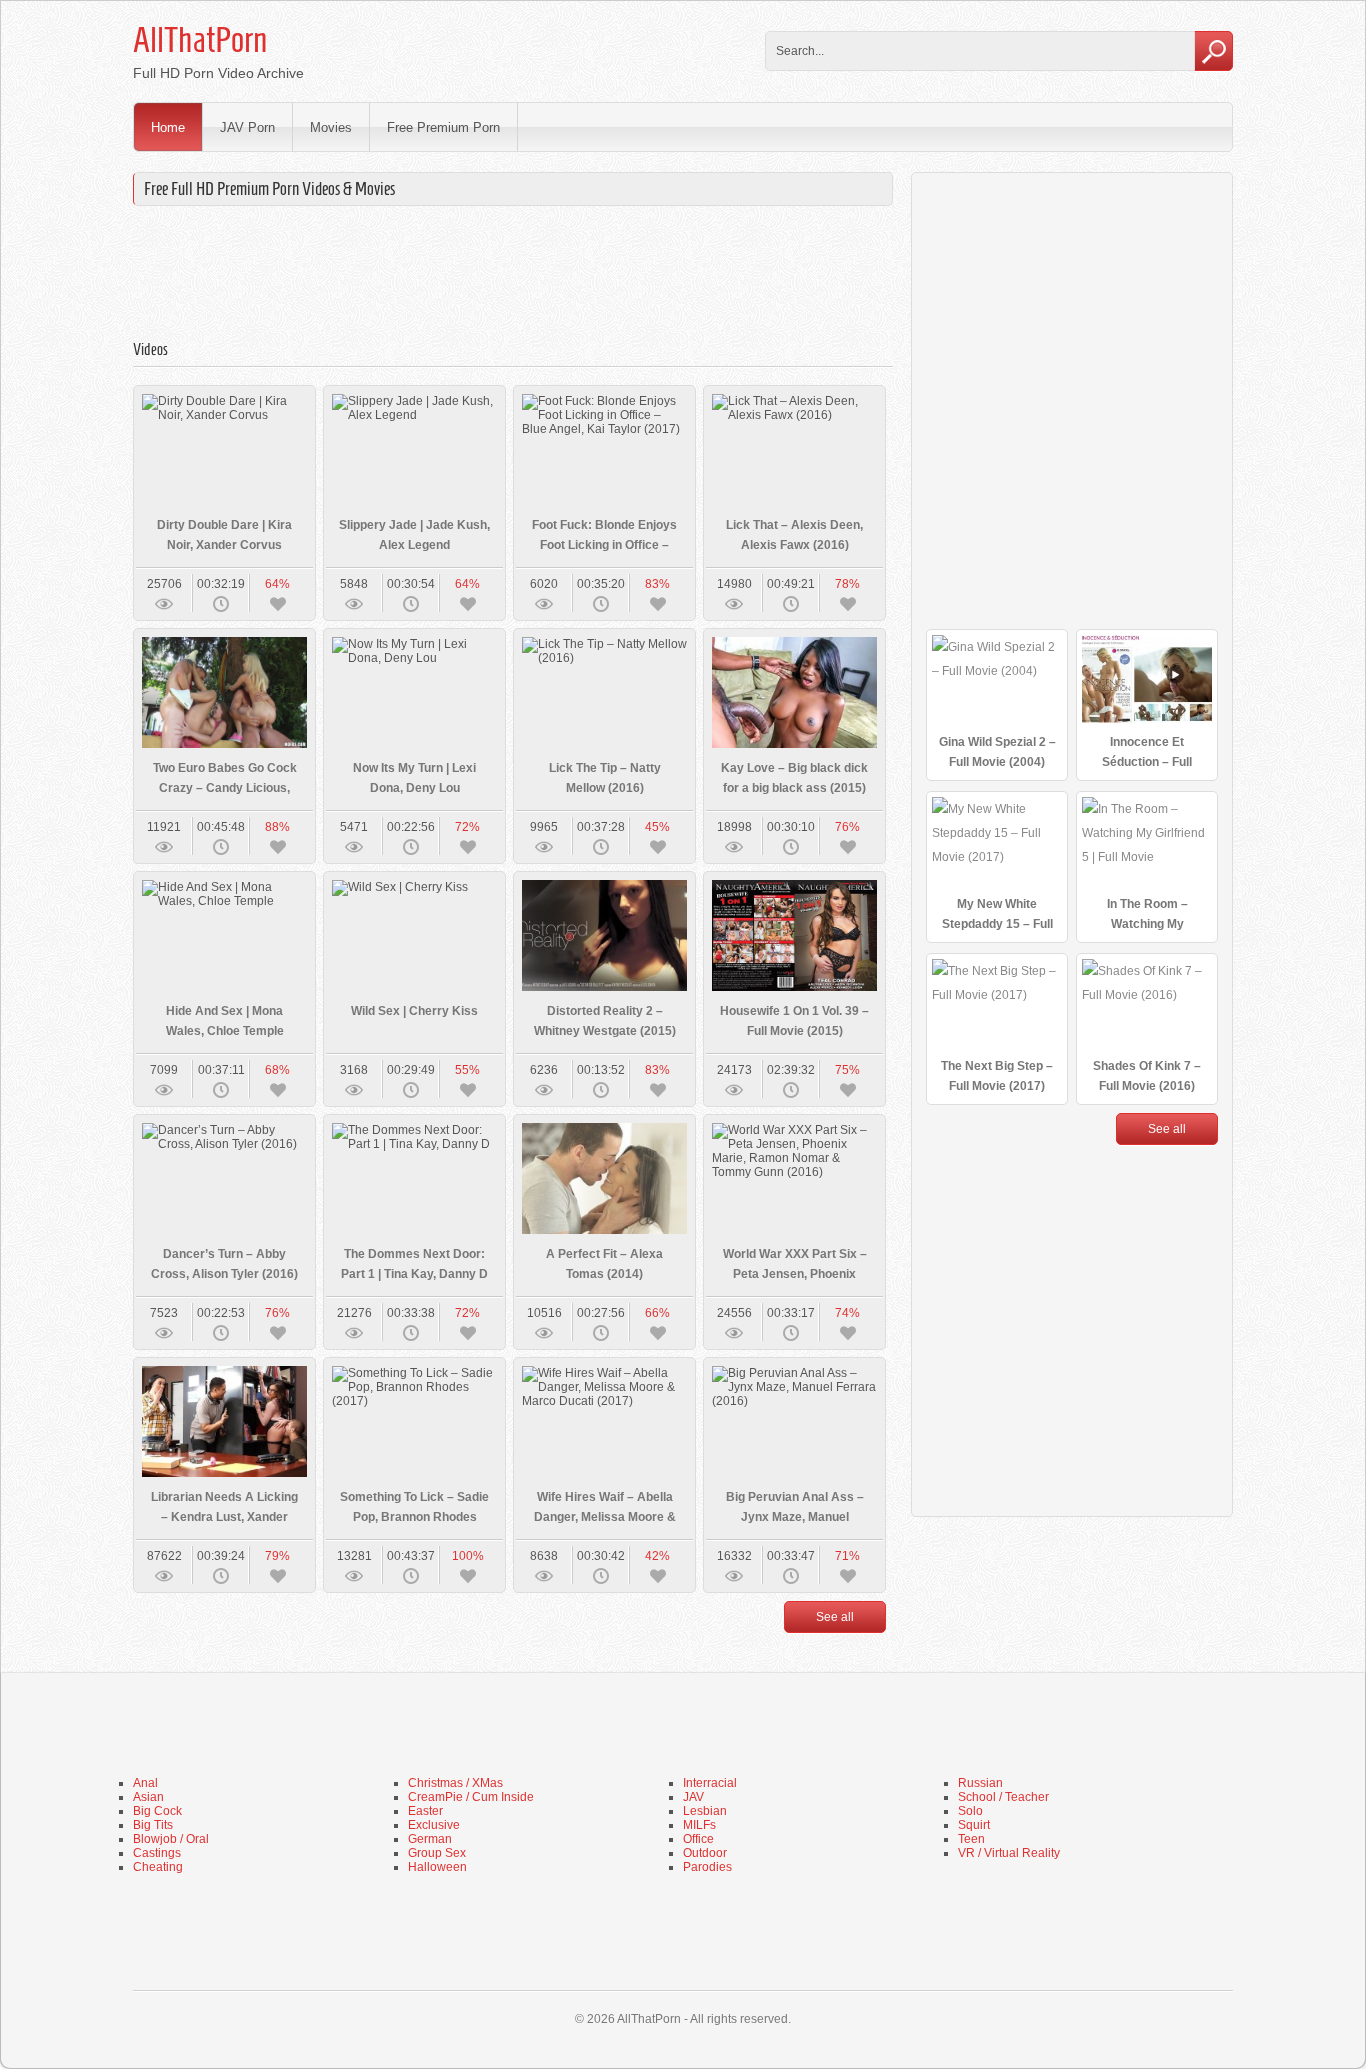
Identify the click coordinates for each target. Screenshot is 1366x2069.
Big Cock (157, 1811)
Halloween (437, 1867)
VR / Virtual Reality (1009, 1853)
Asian (148, 1797)
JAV (693, 1797)
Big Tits (153, 1825)
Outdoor (705, 1853)
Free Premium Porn (443, 127)
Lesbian (705, 1811)
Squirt (974, 1825)
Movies (331, 127)
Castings (157, 1853)
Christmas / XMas (455, 1783)
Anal (145, 1783)
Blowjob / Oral (171, 1839)
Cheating (158, 1867)
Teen (971, 1839)
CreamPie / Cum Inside (471, 1797)
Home (168, 127)
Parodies (707, 1867)
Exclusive (434, 1825)
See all (835, 1617)
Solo (970, 1811)
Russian (980, 1783)
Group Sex (437, 1853)
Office (698, 1839)
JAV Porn (247, 127)
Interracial (710, 1783)
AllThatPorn (200, 40)
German (430, 1839)
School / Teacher (1003, 1797)
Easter (425, 1811)
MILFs (699, 1825)
